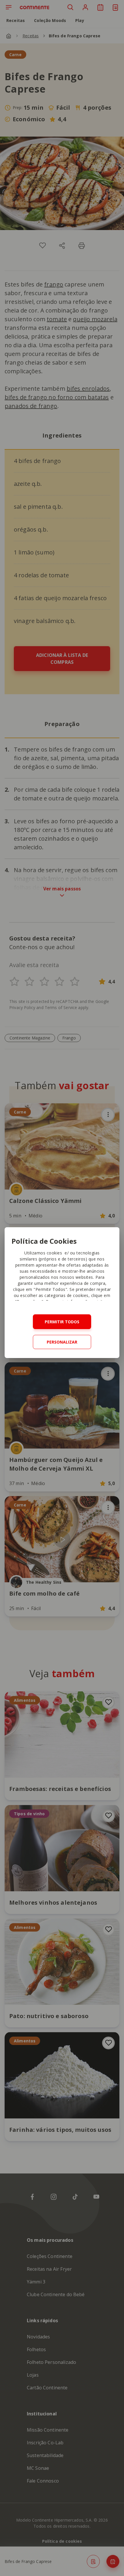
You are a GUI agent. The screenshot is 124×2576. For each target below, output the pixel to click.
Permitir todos (62, 1322)
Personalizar (62, 1342)
